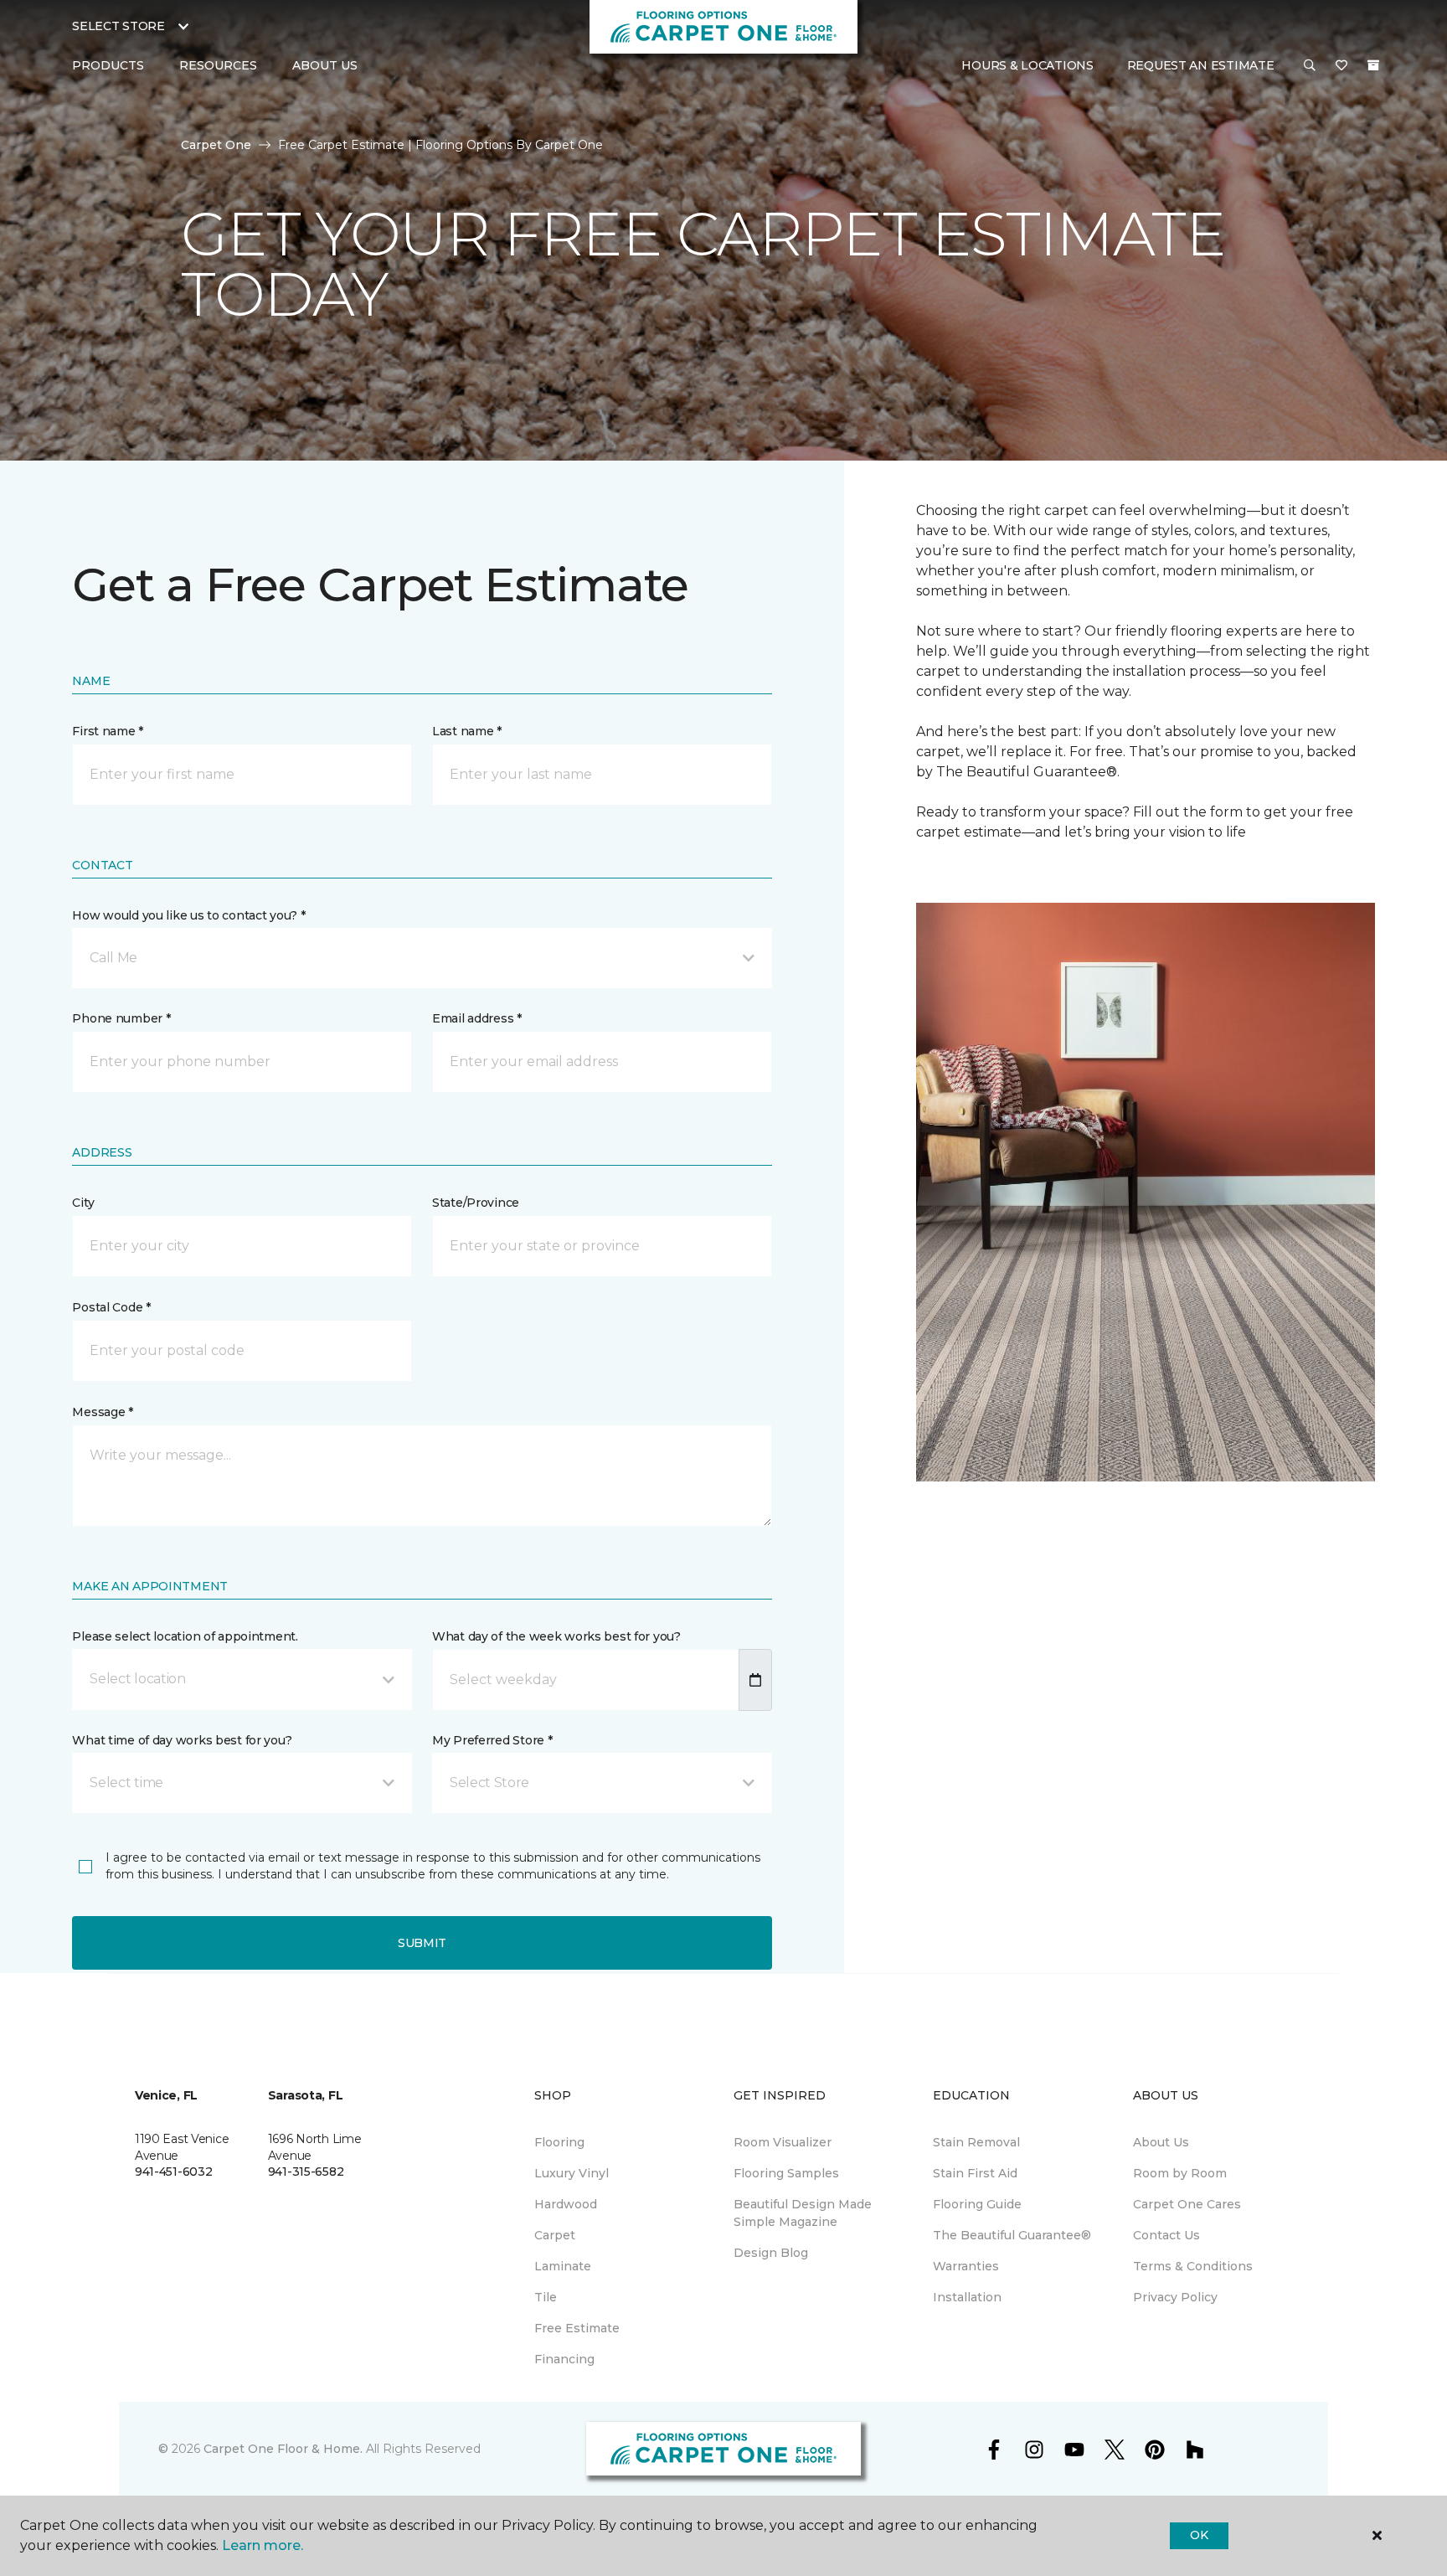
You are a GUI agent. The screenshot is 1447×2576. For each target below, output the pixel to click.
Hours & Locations (1027, 65)
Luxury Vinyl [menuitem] (572, 2173)
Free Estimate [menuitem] (577, 2328)
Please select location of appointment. (185, 1636)
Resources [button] (218, 65)
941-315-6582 (306, 2172)
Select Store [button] (118, 26)
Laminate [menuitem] (563, 2266)
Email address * (477, 1018)
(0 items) (1373, 65)
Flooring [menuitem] (559, 2142)
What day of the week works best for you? (556, 1636)
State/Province (476, 1203)
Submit (422, 1943)
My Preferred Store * (492, 1740)
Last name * (467, 731)
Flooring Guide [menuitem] (977, 2204)
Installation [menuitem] (967, 2297)
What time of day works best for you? (182, 1740)
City (83, 1203)
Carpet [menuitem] (555, 2235)
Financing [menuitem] (564, 2359)
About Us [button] (325, 65)
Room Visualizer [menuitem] (783, 2142)
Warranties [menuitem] (966, 2266)
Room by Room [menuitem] (1180, 2173)
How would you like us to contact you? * (188, 915)
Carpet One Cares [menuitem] (1187, 2204)
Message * (102, 1412)
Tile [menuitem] (546, 2297)
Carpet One (216, 145)
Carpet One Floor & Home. (283, 2449)
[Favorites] (1341, 66)
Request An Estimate (1201, 65)
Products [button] (108, 65)
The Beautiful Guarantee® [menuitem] (1012, 2235)
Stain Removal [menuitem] (976, 2142)
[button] (1310, 66)
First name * (108, 731)
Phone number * (121, 1018)
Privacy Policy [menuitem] (1175, 2297)
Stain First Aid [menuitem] (975, 2173)
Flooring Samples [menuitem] (786, 2173)
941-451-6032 (174, 2172)
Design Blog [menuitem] (771, 2253)
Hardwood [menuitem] (566, 2204)
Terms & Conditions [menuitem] (1193, 2266)
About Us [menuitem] (1161, 2142)
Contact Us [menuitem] (1166, 2235)
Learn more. (263, 2545)
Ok (1199, 2535)
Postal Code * (111, 1307)
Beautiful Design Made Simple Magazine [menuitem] (803, 2213)
